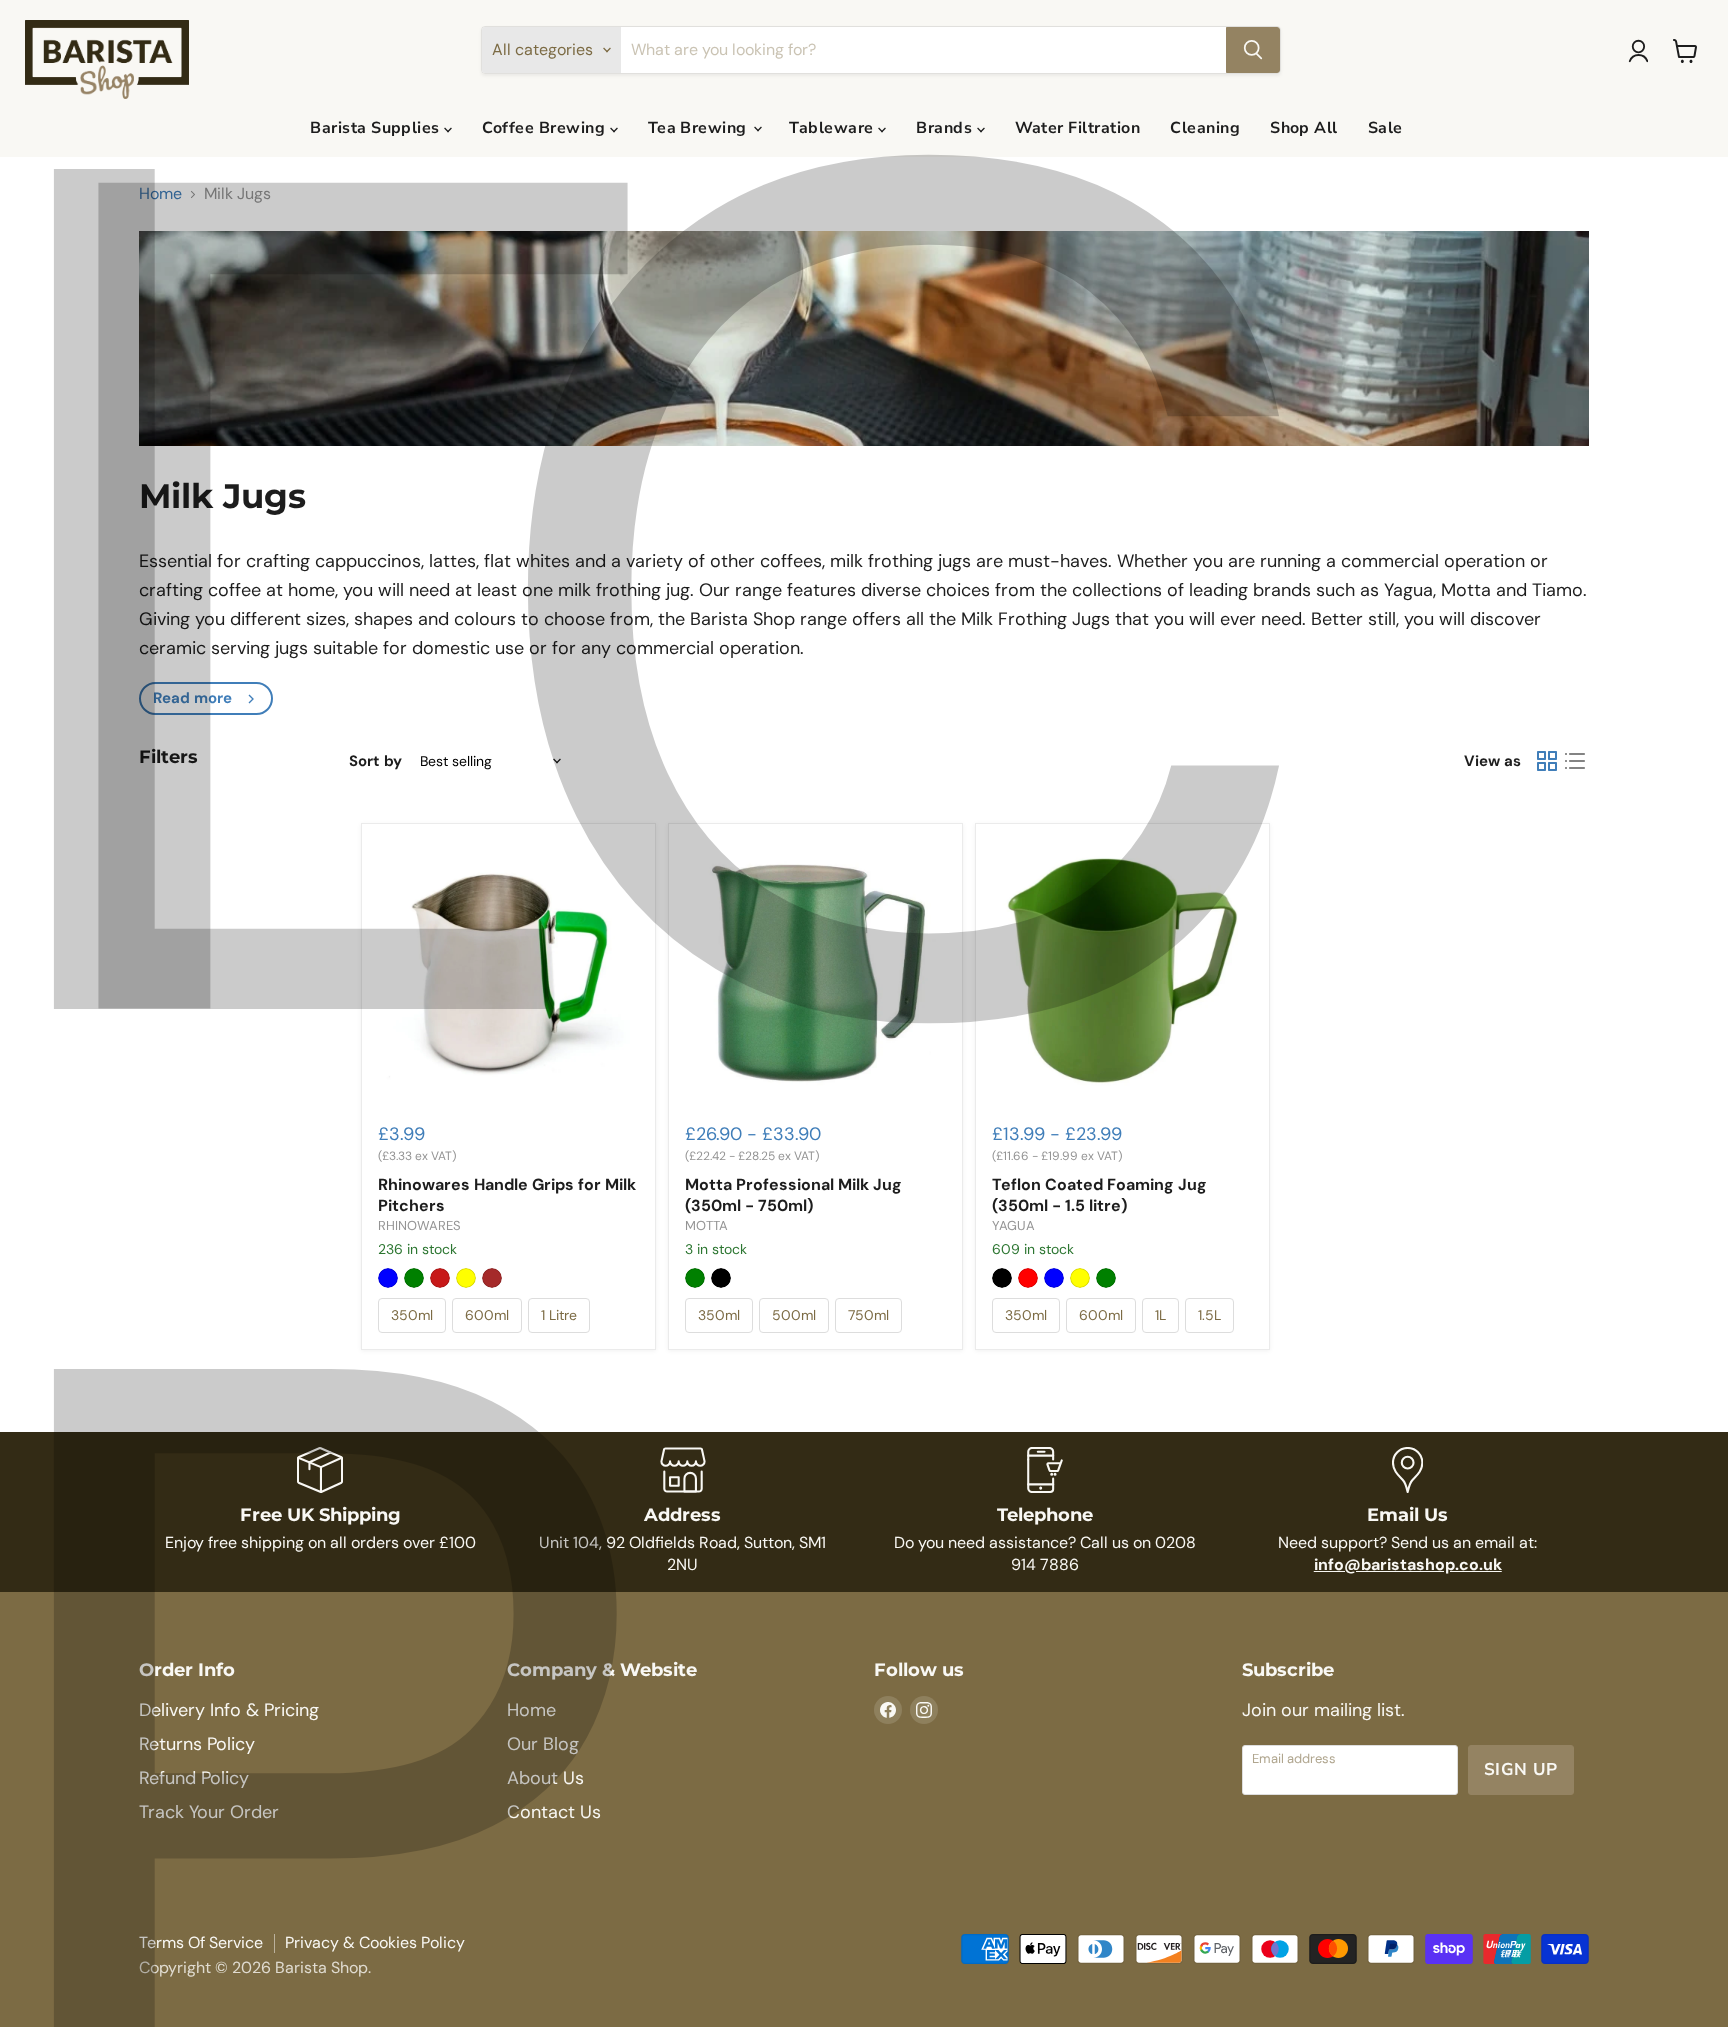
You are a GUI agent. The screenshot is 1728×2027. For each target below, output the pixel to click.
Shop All (1304, 128)
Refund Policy (194, 1778)
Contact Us (554, 1812)
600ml (487, 1315)
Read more (192, 698)
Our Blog (543, 1744)
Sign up (1520, 1769)
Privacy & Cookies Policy (375, 1942)
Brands (946, 128)
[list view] (1575, 761)
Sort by (375, 761)
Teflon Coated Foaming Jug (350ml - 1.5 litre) (1099, 1195)
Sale (1385, 128)
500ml (794, 1315)
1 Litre (559, 1315)
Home (160, 194)
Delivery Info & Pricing (229, 1710)
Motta (706, 1225)
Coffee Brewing (545, 128)
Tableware (833, 128)
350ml (412, 1315)
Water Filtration (1078, 128)
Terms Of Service (201, 1942)
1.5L (1209, 1315)
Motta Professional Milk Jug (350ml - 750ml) (793, 1195)
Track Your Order (209, 1812)
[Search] (1253, 50)
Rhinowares (419, 1225)
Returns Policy (197, 1744)
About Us (545, 1778)
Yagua (1013, 1225)
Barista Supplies (377, 128)
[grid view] (1547, 761)
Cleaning (1205, 128)
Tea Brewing (700, 128)
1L (1160, 1315)
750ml (868, 1315)
